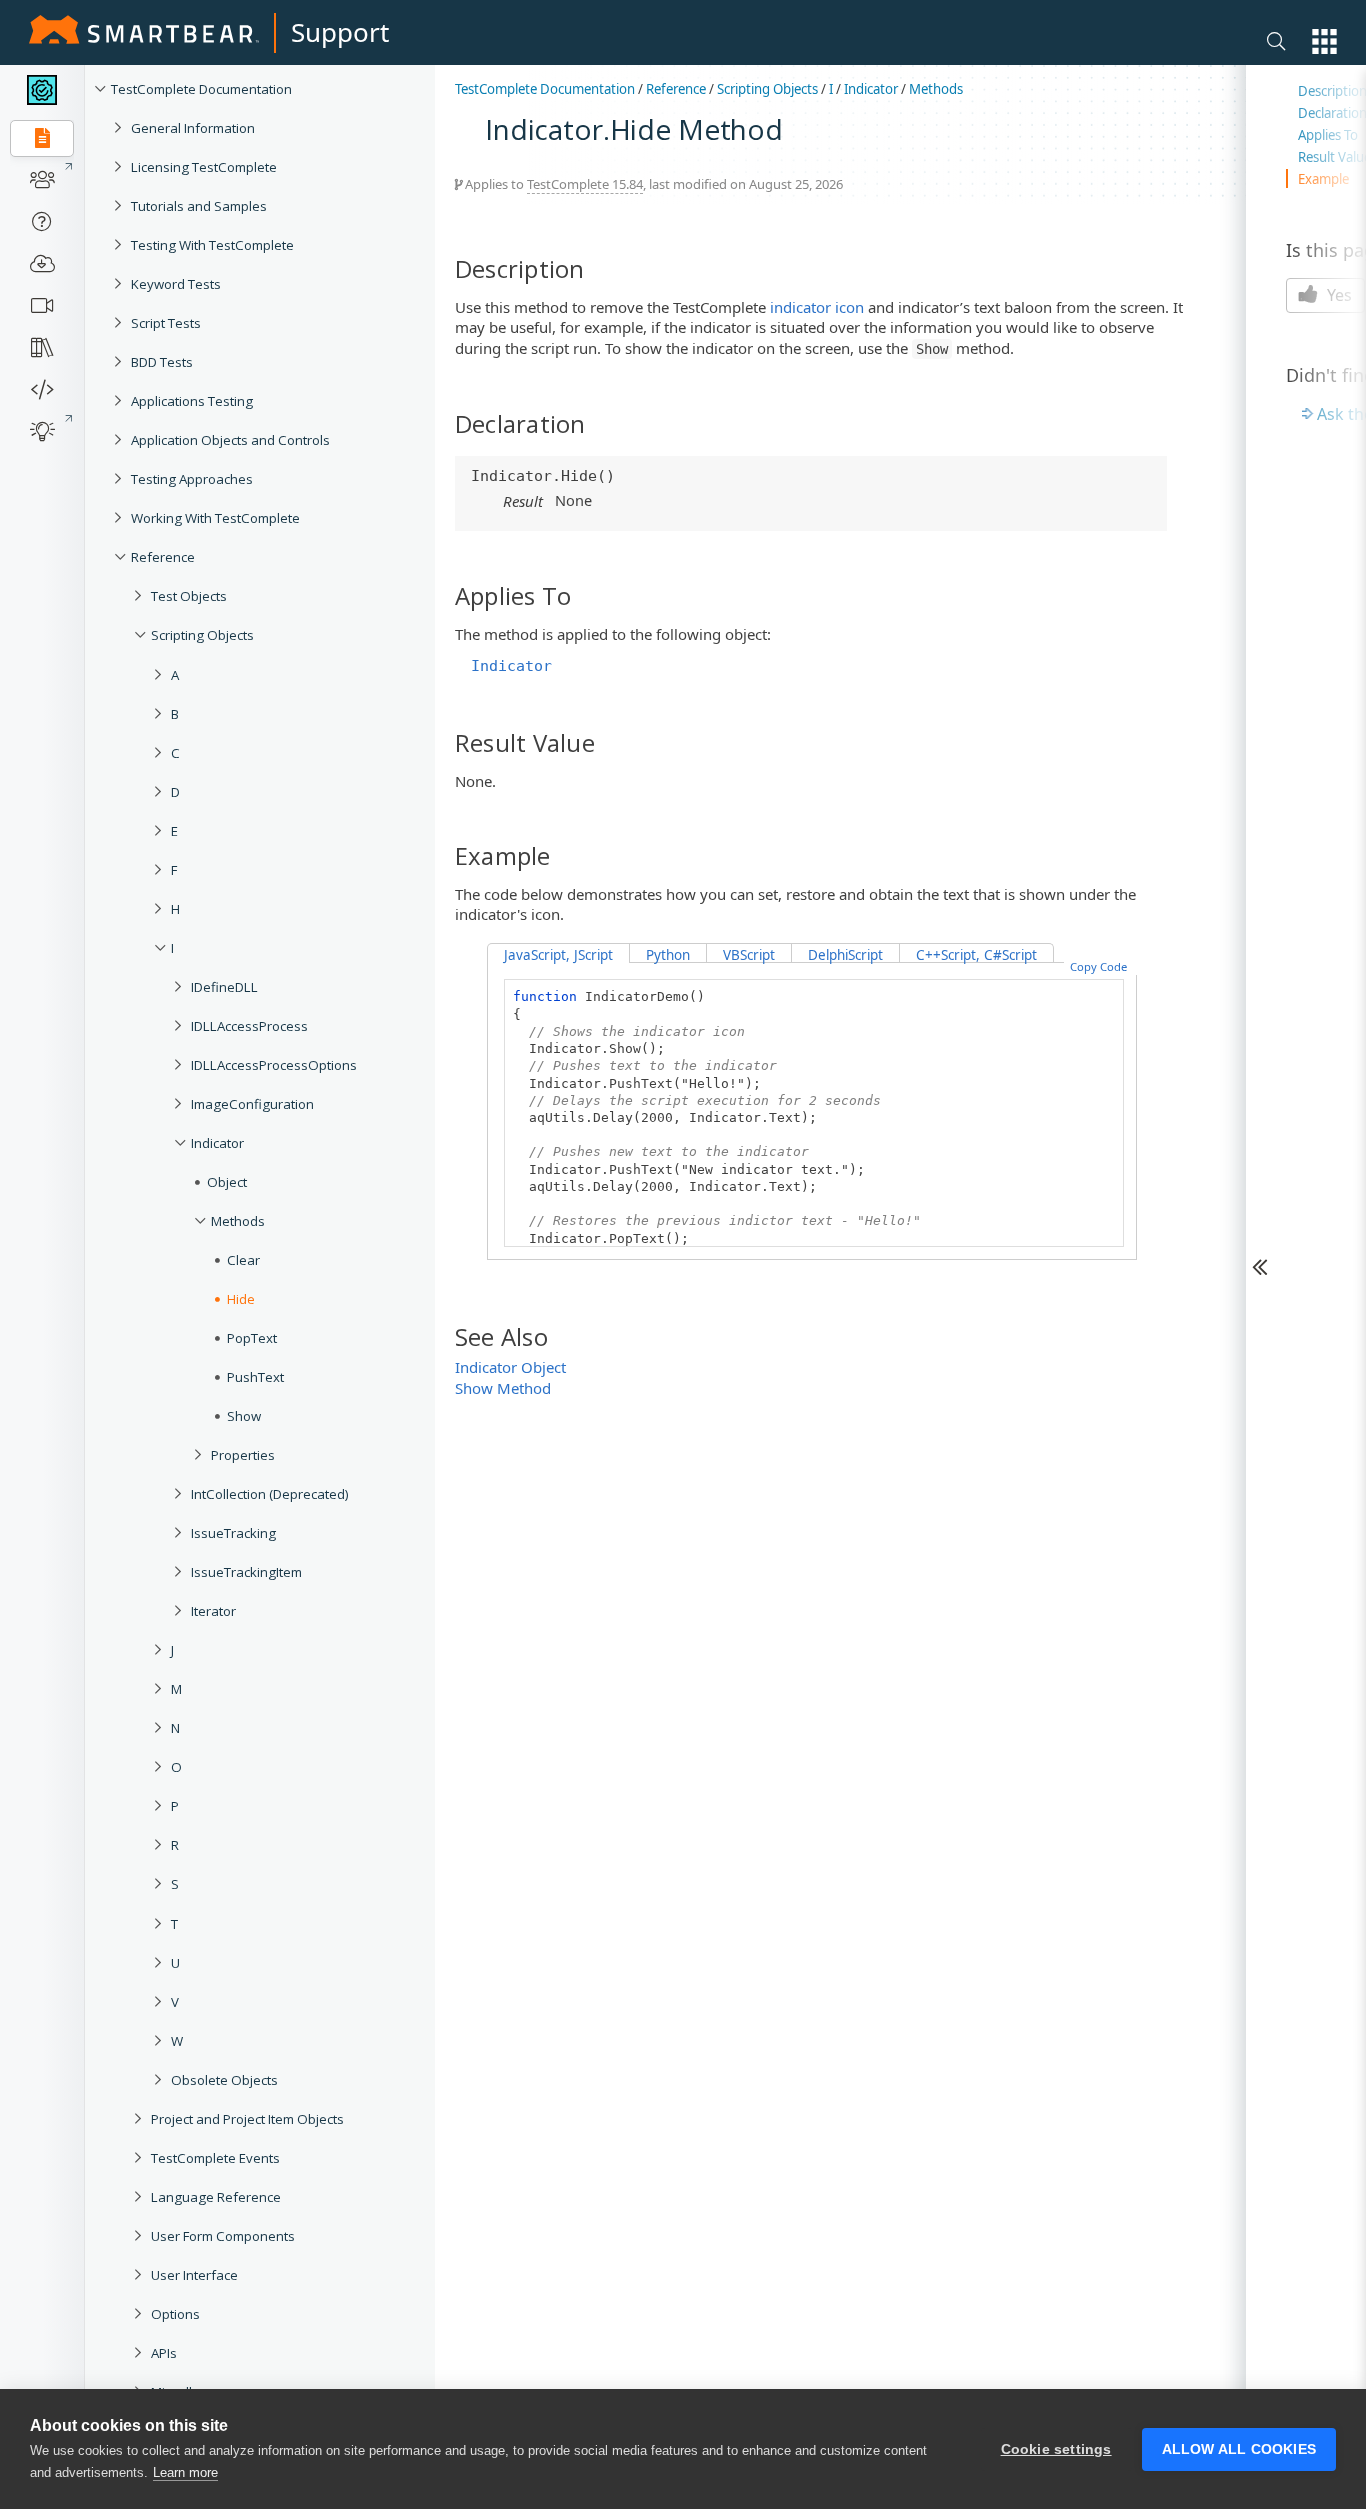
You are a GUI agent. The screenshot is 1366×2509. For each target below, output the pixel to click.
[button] (1324, 41)
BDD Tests (162, 362)
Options (175, 2314)
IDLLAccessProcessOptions (274, 1065)
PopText (252, 1338)
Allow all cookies (1239, 2449)
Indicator (217, 1143)
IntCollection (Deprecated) (270, 1494)
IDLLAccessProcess (249, 1026)
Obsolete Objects (224, 2080)
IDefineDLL (224, 987)
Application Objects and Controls (230, 440)
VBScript (749, 955)
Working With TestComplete (215, 518)
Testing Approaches (192, 479)
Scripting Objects (202, 635)
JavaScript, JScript (558, 955)
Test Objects (189, 596)
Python (668, 955)
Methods (238, 1221)
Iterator (213, 1611)
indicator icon (817, 307)
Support (340, 32)
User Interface (194, 2275)
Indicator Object (510, 1367)
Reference (163, 557)
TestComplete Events (215, 2158)
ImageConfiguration (252, 1104)
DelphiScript (845, 955)
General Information (193, 128)
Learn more (185, 2472)
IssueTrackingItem (246, 1572)
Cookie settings (1056, 2449)
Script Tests (166, 323)
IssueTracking (233, 1533)
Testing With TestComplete (212, 245)
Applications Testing (192, 401)
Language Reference (216, 2197)
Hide (241, 1299)
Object (227, 1182)
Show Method (503, 1388)
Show (244, 1416)
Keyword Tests (176, 284)
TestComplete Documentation (201, 89)
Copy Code (1098, 966)
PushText (255, 1377)
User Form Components (223, 2236)
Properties (243, 1455)
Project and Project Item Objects (247, 2119)
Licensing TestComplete (204, 167)
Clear (243, 1260)
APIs (164, 2353)
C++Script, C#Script (976, 955)
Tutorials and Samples (199, 206)
